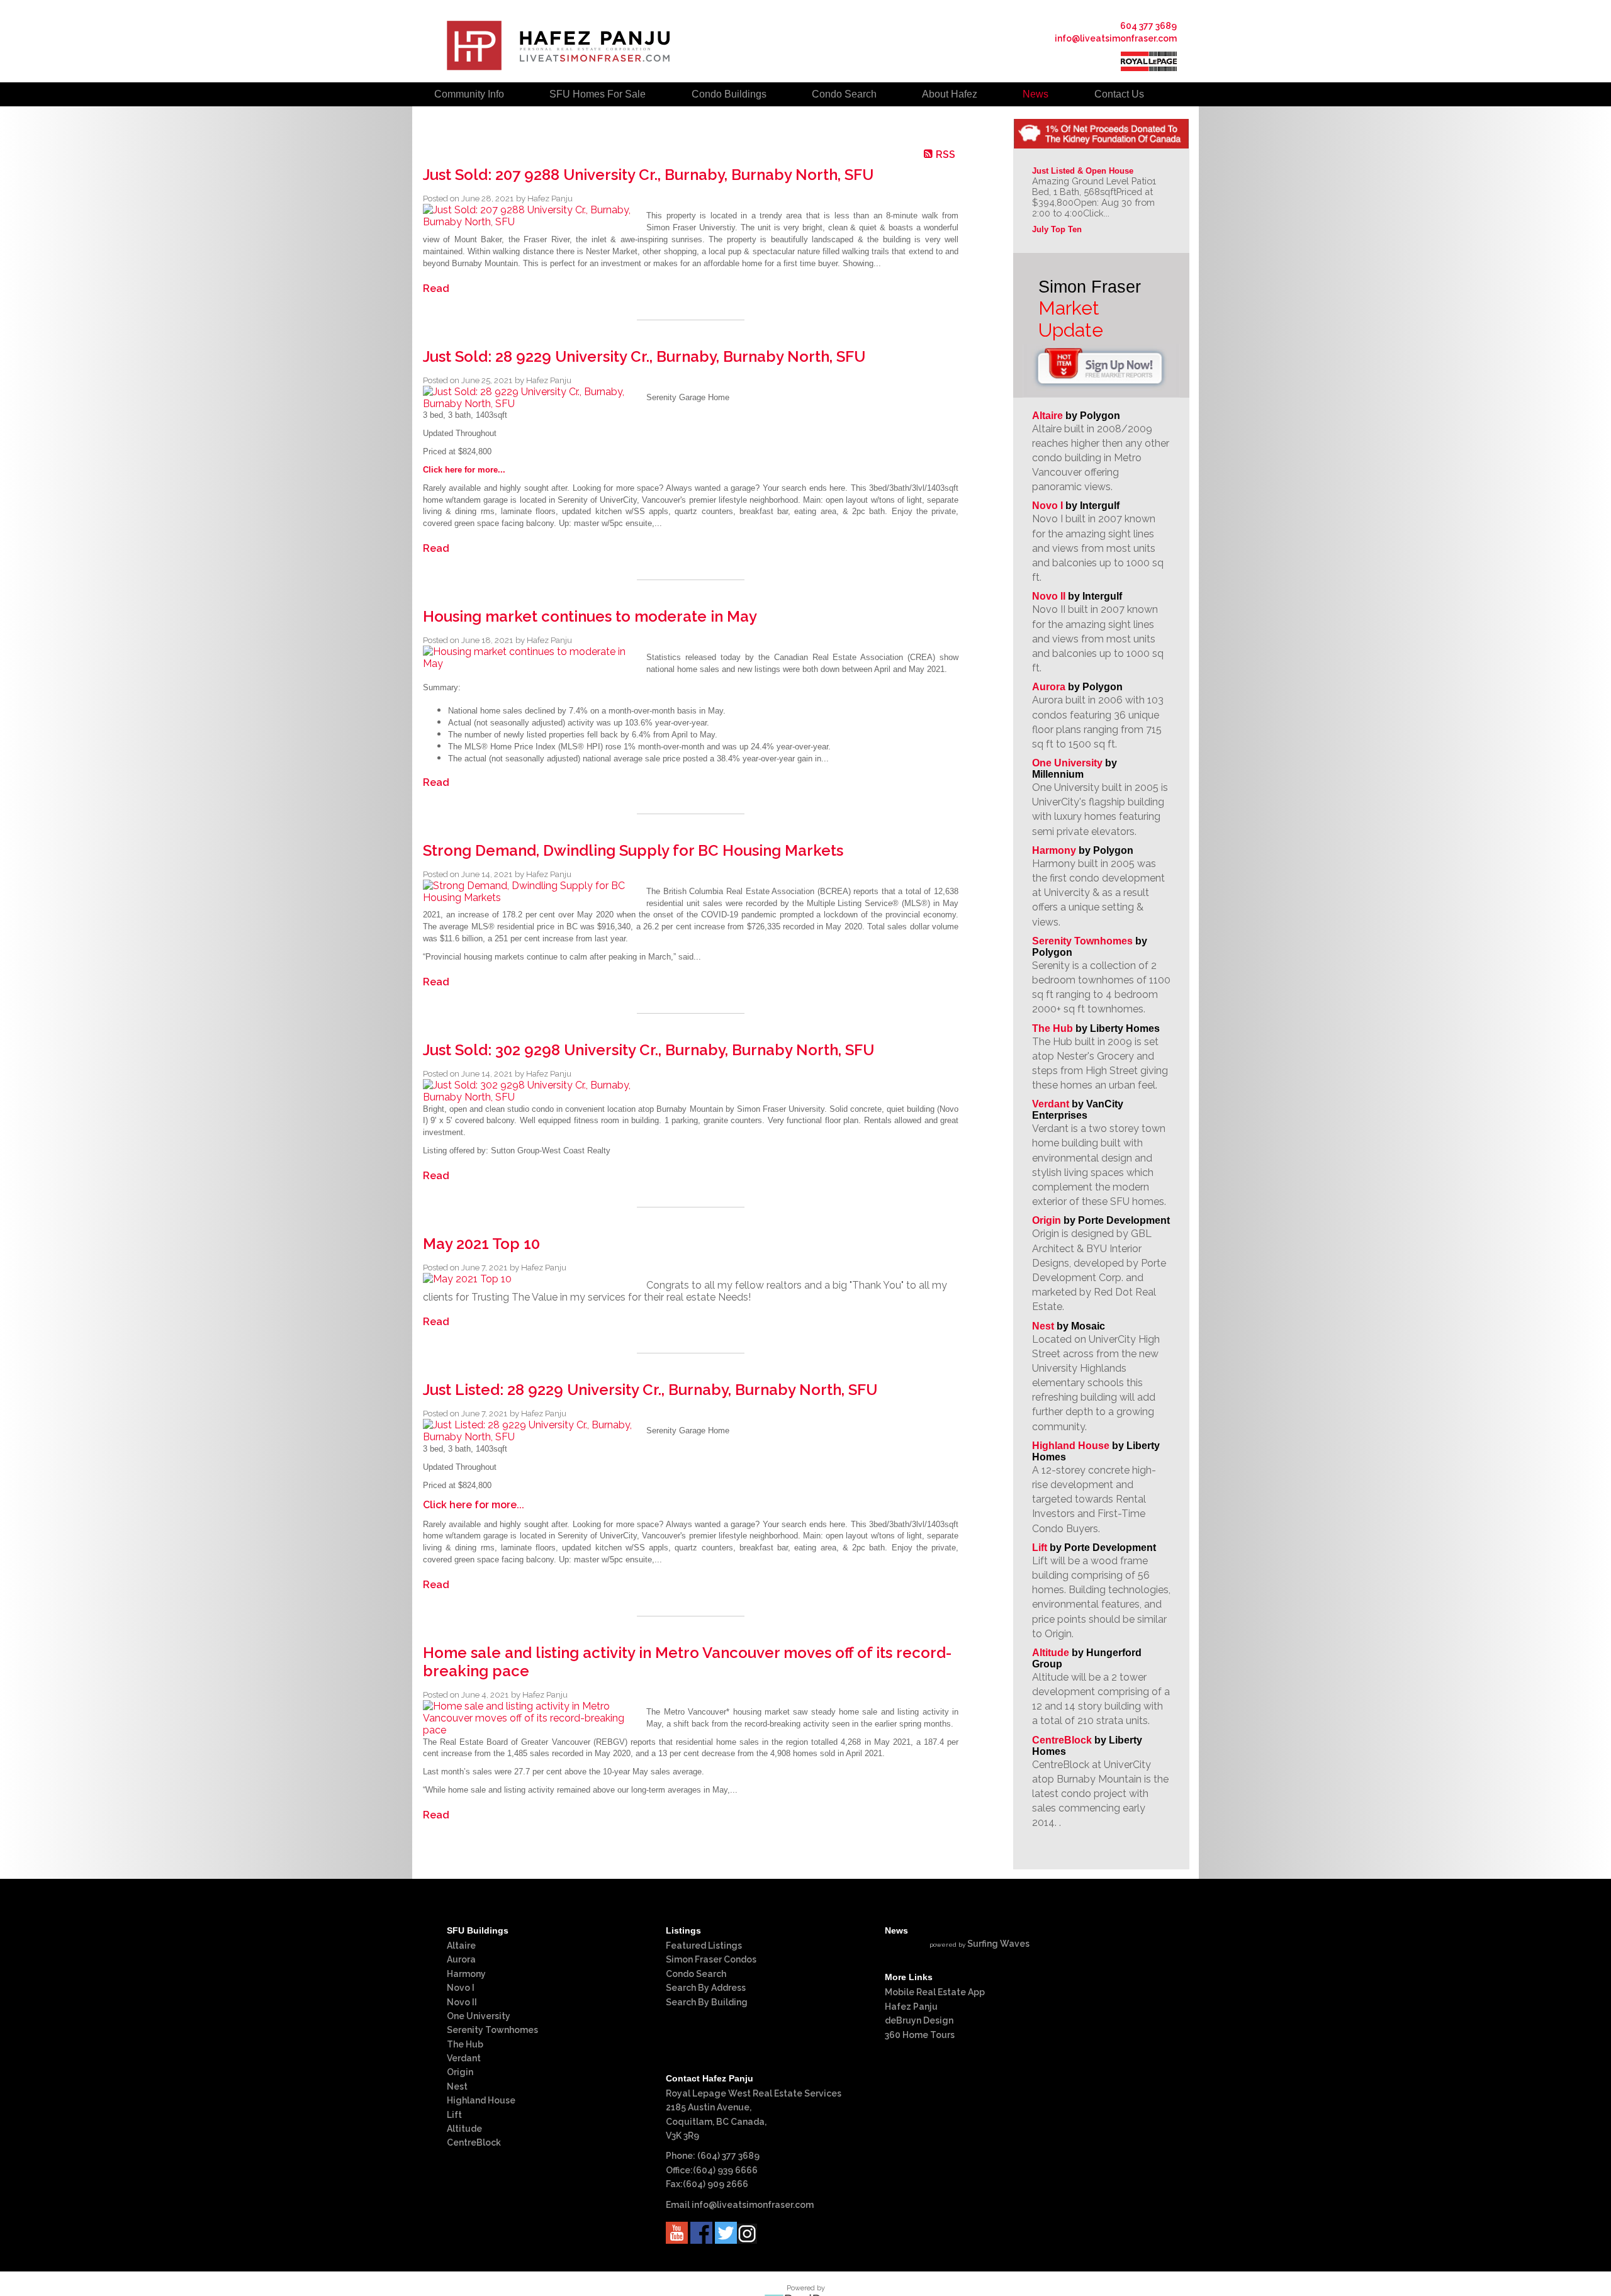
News (1036, 94)
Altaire (1049, 416)
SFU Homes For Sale (598, 94)
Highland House (1071, 1446)
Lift (1040, 1548)
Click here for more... (464, 470)
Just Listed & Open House (1083, 171)
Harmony (1054, 850)
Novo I (1047, 506)
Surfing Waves (998, 1944)
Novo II (1049, 596)
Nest (1043, 1326)
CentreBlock (1062, 1740)
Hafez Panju (911, 2007)
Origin (1047, 1220)
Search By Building (707, 2002)
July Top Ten (1057, 229)
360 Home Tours (920, 2035)
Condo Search (696, 1974)
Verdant (1051, 1104)
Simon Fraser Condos (711, 1959)
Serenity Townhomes (1082, 941)
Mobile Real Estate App (935, 1992)
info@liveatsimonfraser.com (1116, 38)
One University (1067, 763)
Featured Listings (704, 1946)
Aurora (1049, 687)
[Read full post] (530, 216)
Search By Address (706, 1988)
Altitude (1051, 1653)
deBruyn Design (919, 2020)
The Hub (1052, 1028)
